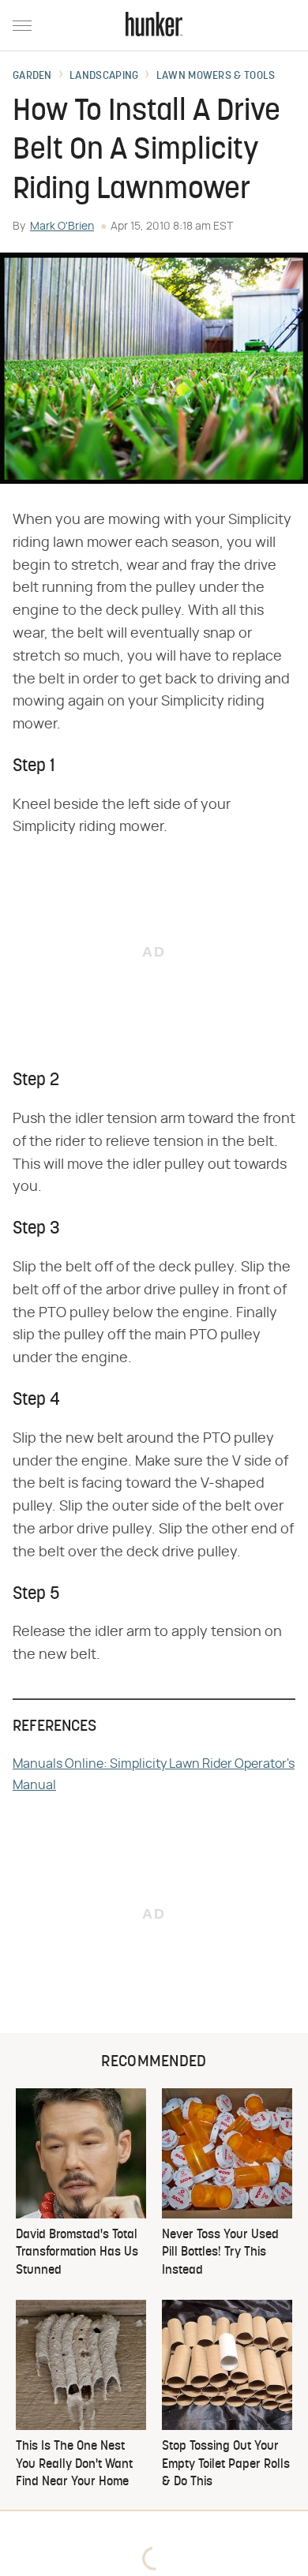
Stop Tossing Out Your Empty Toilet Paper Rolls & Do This (226, 2464)
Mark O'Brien (62, 227)
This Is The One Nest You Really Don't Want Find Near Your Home (74, 2464)
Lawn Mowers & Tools (216, 77)
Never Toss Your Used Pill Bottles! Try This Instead (220, 2253)
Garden (32, 77)
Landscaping (104, 77)
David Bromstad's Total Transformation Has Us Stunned (77, 2253)
